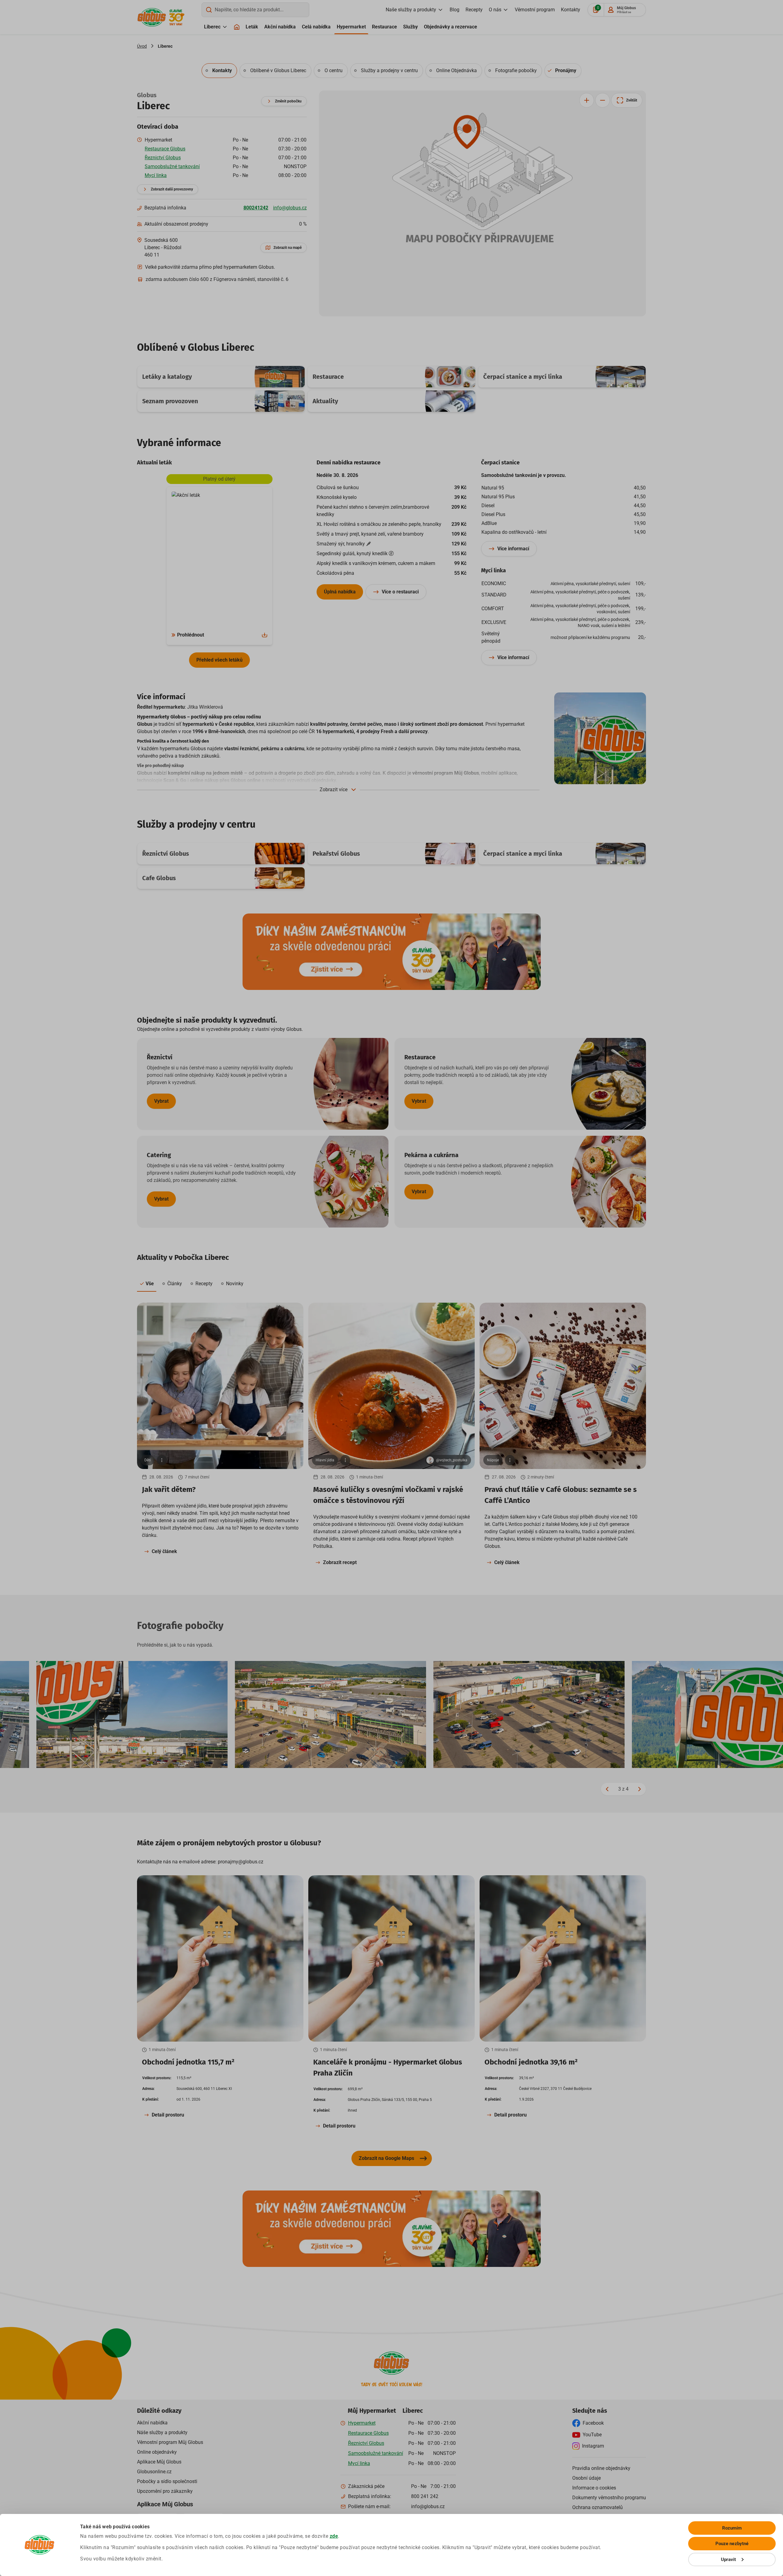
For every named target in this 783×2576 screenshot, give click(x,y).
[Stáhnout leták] (265, 635)
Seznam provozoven (170, 401)
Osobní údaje (586, 2478)
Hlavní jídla (325, 1460)
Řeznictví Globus (163, 158)
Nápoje (493, 1460)
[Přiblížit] (587, 100)
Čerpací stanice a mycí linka (523, 377)
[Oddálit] (603, 100)
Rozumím (732, 2528)
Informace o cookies (594, 2488)
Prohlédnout (191, 635)
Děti (148, 1460)
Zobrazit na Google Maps (386, 2158)
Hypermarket (351, 27)
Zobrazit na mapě (288, 248)
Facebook (593, 2423)
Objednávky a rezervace (451, 27)
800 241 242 (425, 2496)
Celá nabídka (316, 27)
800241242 (256, 208)
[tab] (219, 71)
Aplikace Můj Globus (159, 2462)
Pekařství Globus (336, 854)
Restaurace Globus (165, 149)
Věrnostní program (535, 10)
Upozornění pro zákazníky (165, 2491)
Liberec (212, 27)
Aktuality (325, 401)
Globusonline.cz (154, 2472)
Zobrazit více (334, 790)
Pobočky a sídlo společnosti (167, 2481)
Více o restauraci (400, 592)
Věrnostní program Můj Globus (170, 2442)
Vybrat (161, 1101)
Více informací (513, 549)
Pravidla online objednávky (601, 2468)
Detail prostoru (168, 2115)
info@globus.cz (290, 208)
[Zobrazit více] (162, 1460)
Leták (252, 27)
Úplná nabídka (340, 592)
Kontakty (571, 10)
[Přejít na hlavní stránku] (152, 17)
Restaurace (384, 27)
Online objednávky (157, 2452)
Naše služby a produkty (411, 10)
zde (334, 2536)
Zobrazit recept (340, 1562)
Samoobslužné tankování (172, 166)
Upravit (729, 2559)
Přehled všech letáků (219, 660)
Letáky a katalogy (167, 377)
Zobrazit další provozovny (172, 189)
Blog (455, 10)
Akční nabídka (280, 27)
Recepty (474, 10)
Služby (410, 27)
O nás (495, 10)
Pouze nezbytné (732, 2544)
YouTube (592, 2435)
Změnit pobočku (288, 101)
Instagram (593, 2446)
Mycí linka (156, 175)
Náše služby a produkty (162, 2432)
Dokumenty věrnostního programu (609, 2498)
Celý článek (164, 1551)
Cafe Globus (159, 878)
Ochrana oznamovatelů (597, 2507)
